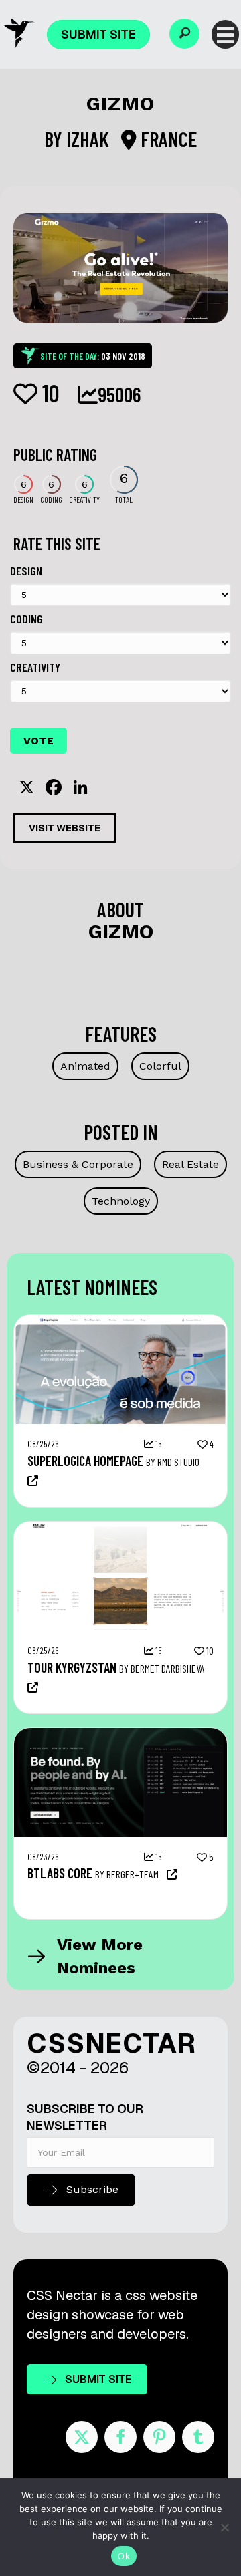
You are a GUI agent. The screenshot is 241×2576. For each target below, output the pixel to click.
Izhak (90, 139)
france (167, 139)
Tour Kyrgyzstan (72, 1667)
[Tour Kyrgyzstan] (120, 1528)
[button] (184, 34)
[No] (224, 2527)
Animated (85, 1066)
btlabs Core (60, 1873)
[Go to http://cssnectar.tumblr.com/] (198, 2437)
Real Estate (190, 1164)
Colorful (160, 1066)
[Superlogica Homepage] (120, 1322)
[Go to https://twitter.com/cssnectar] (82, 2437)
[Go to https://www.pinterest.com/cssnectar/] (159, 2437)
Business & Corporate (78, 1164)
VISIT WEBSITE (65, 828)
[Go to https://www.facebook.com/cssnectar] (120, 2437)
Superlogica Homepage (85, 1461)
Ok (124, 2556)
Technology (121, 1201)
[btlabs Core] (120, 1735)
